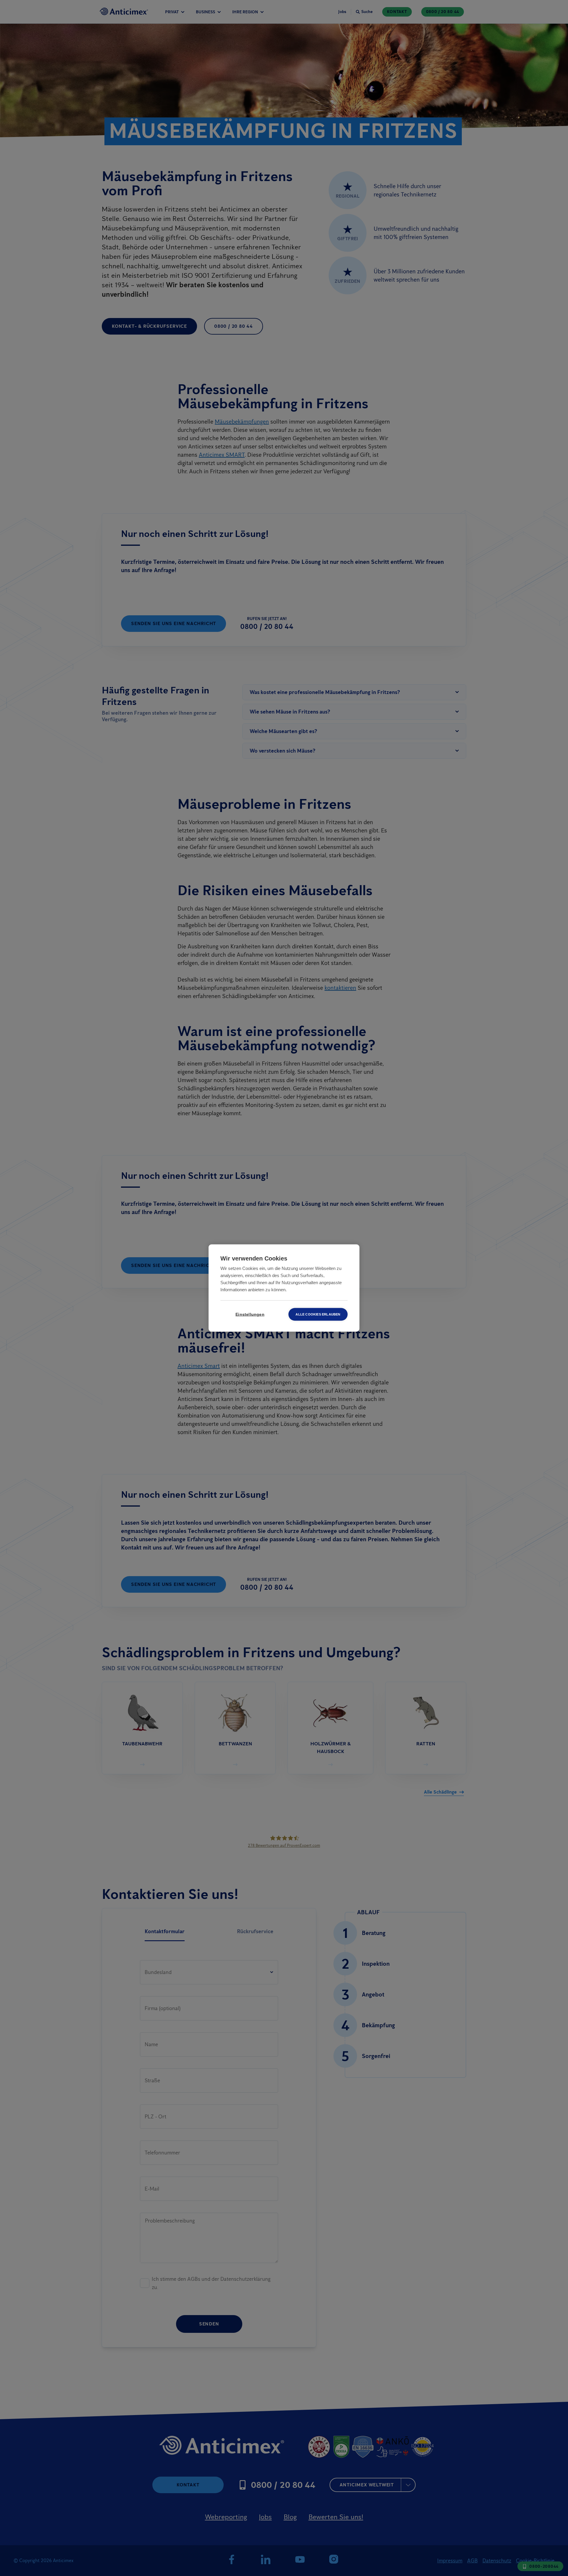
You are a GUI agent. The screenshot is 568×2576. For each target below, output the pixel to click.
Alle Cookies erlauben (318, 1314)
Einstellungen (250, 1314)
